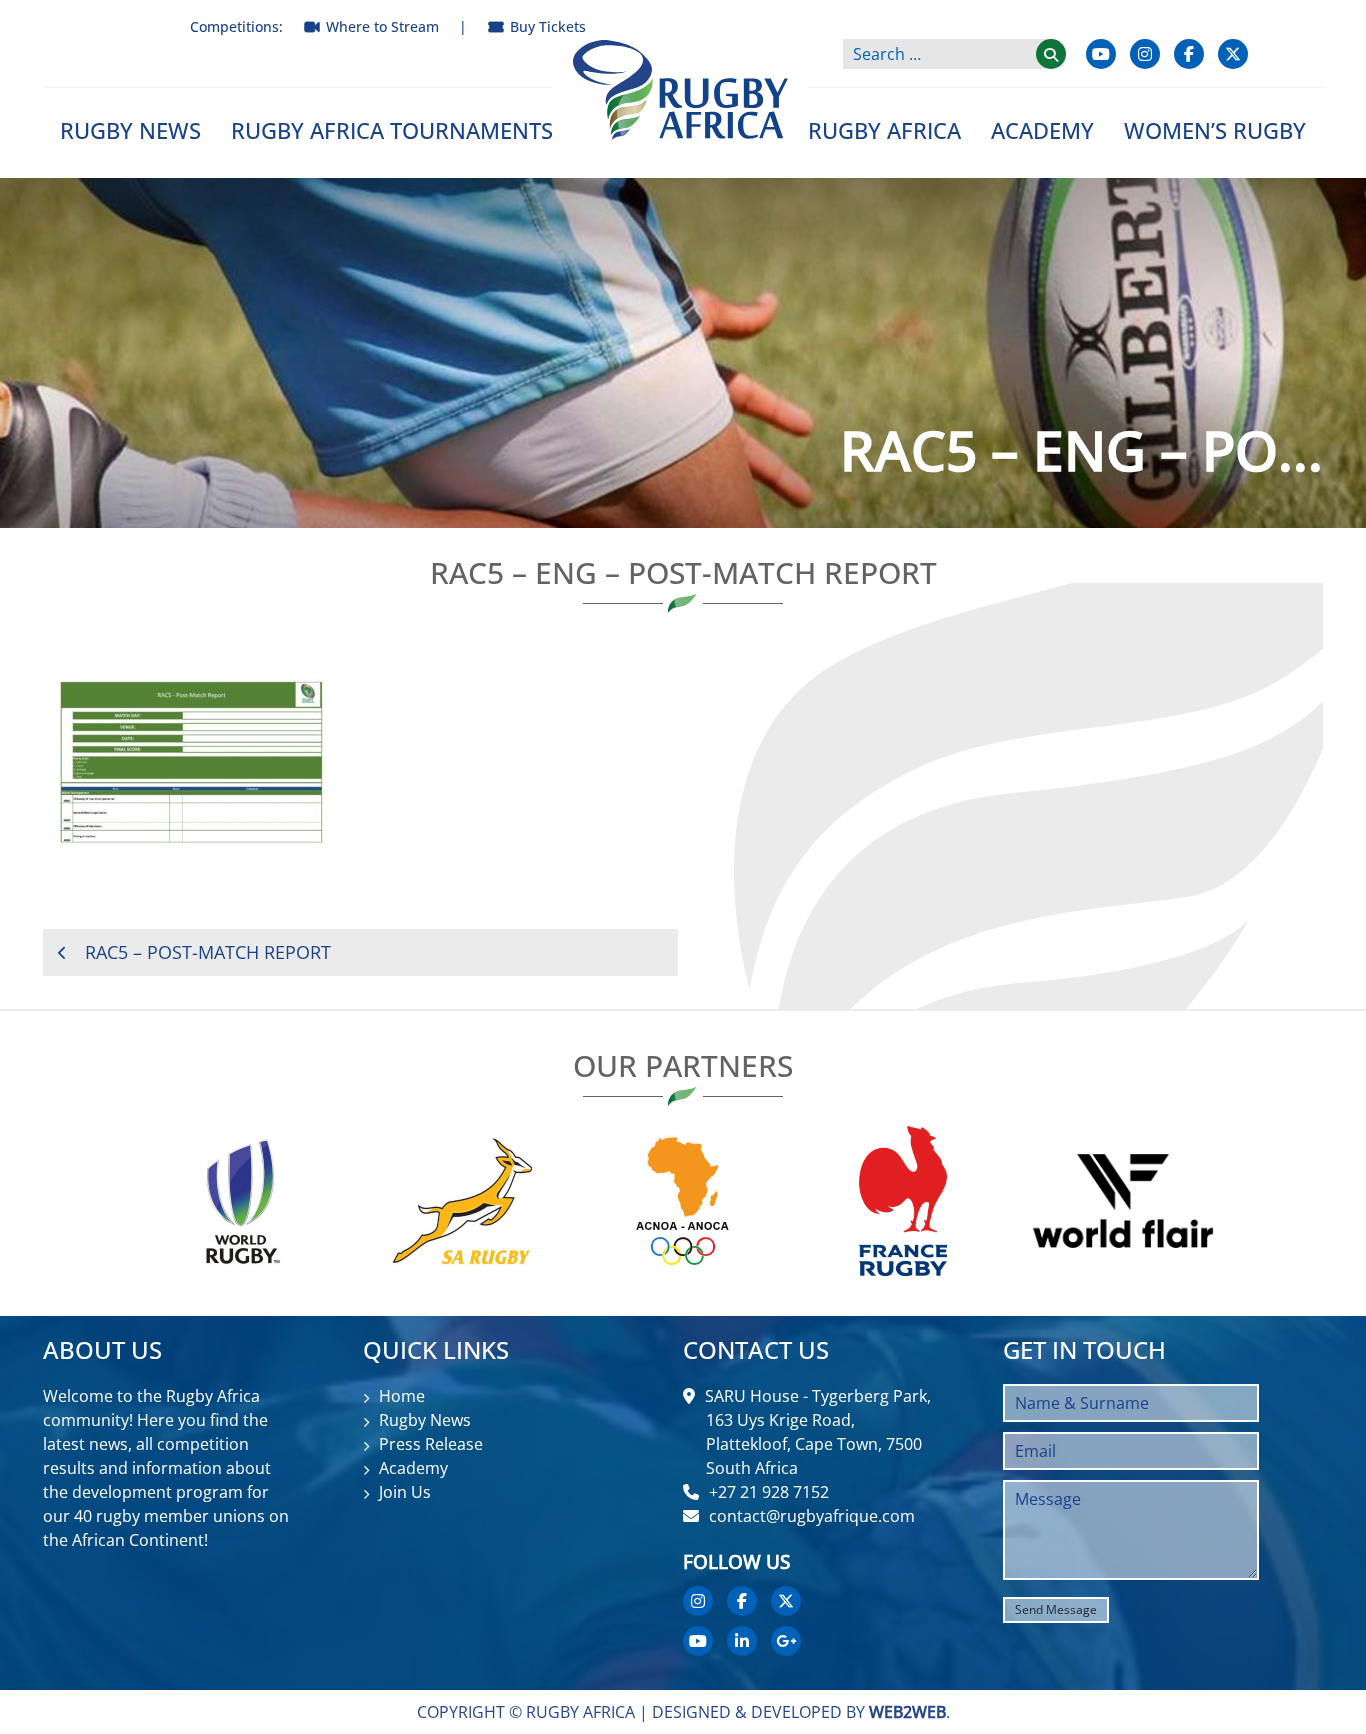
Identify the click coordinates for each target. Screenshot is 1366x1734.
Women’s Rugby (1215, 130)
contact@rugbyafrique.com (812, 1516)
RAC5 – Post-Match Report (208, 952)
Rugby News (130, 130)
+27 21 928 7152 (769, 1492)
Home (402, 1396)
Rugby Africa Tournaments (392, 130)
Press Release (431, 1444)
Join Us (405, 1492)
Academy (1042, 130)
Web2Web (907, 1712)
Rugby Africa (884, 130)
